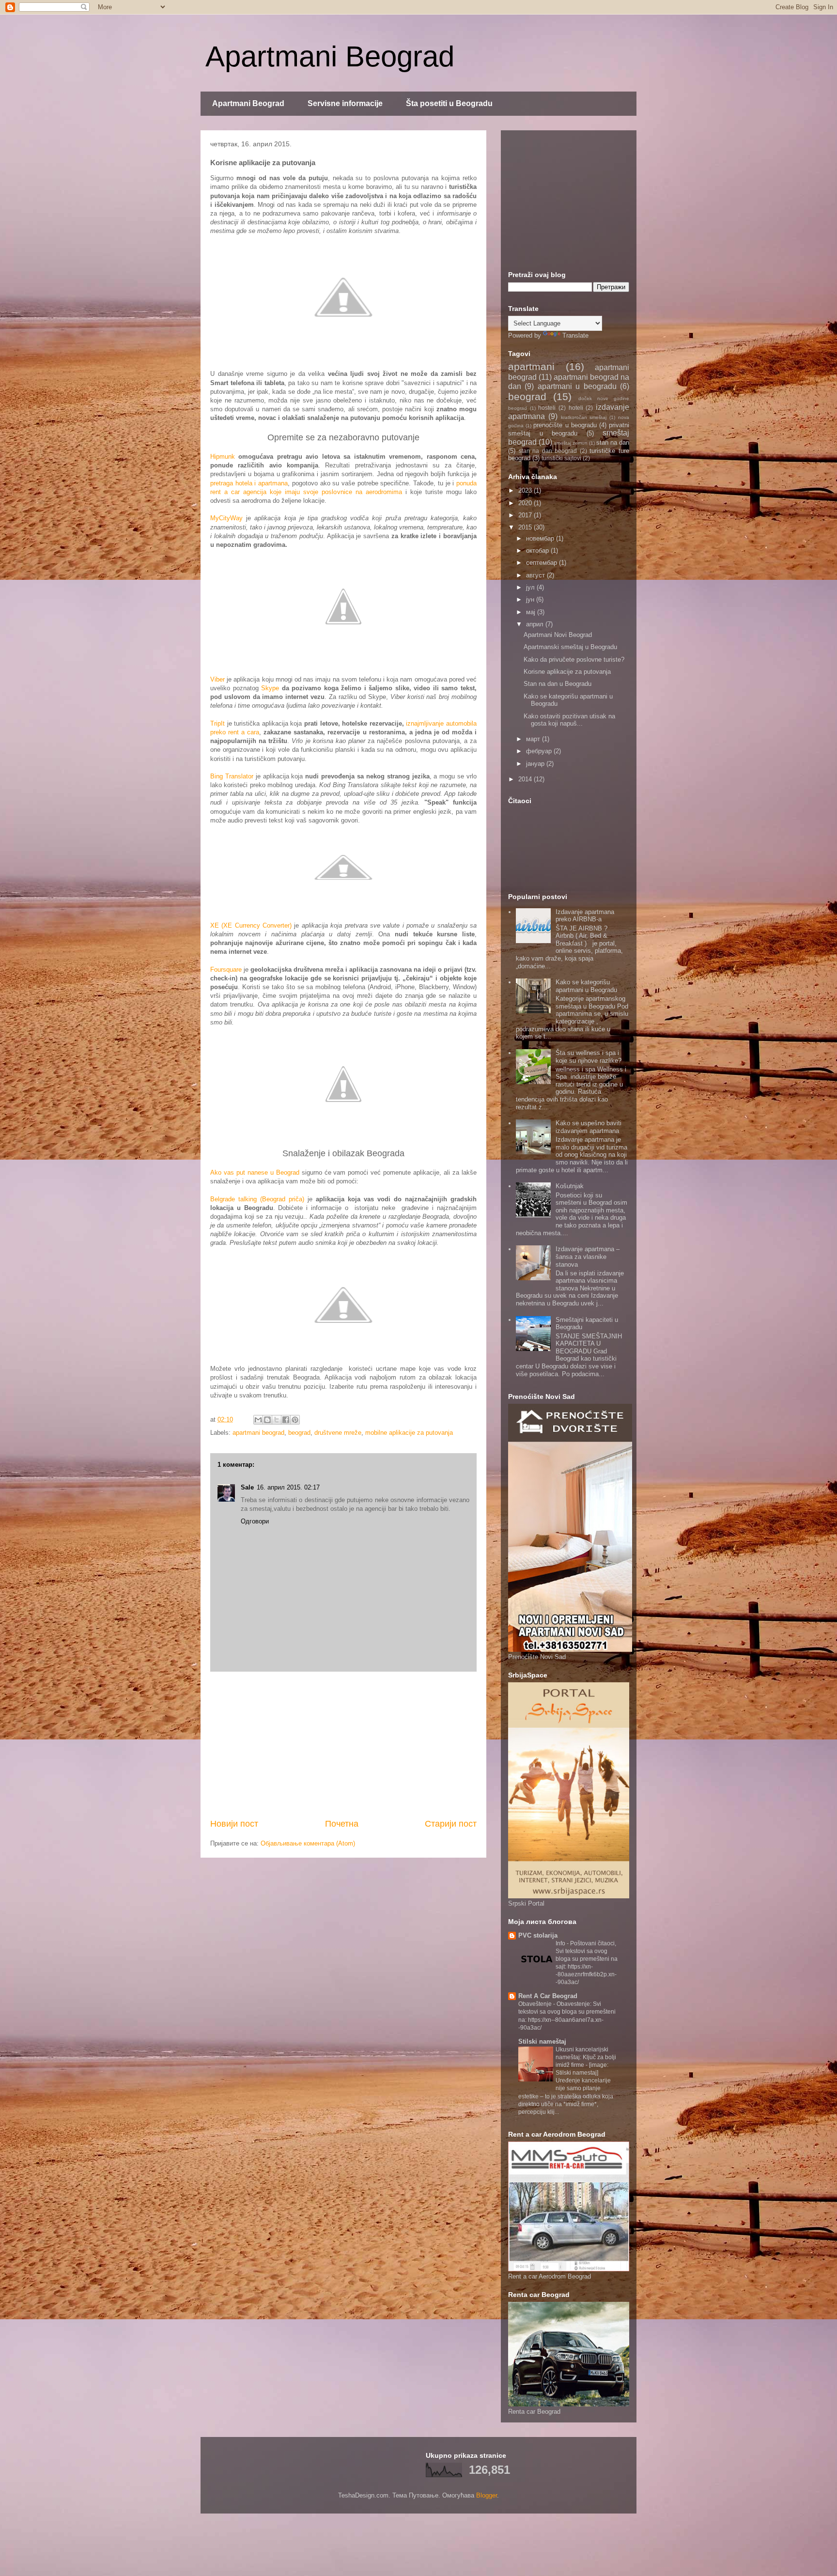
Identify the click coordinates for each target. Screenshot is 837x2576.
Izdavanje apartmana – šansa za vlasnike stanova (588, 1257)
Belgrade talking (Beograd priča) (257, 1199)
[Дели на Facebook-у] (286, 1420)
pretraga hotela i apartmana (249, 483)
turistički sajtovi (561, 458)
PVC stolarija (538, 1935)
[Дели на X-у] (277, 1420)
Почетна (342, 1824)
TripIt (217, 723)
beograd (299, 1433)
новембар (541, 538)
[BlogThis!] (267, 1420)
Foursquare (226, 970)
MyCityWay (226, 518)
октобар (538, 551)
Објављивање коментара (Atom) (308, 1843)
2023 (526, 490)
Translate (575, 335)
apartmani (531, 366)
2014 (526, 779)
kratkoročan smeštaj (584, 417)
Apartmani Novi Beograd (558, 635)
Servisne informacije (345, 103)
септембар (542, 563)
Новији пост (234, 1824)
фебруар (540, 751)
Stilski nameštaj (542, 2041)
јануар (536, 764)
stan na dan (613, 442)
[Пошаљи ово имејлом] (258, 1420)
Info (561, 1943)
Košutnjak (570, 1186)
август (536, 575)
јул (531, 587)
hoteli (576, 408)
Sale (247, 1487)
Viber (217, 679)
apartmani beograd (258, 1433)
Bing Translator (232, 776)
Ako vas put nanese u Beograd (255, 1172)
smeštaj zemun (571, 443)
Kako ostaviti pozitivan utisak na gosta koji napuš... (569, 720)
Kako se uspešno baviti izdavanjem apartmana (589, 1127)
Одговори (255, 1521)
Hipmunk (223, 457)
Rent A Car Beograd (548, 1996)
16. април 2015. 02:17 (288, 1487)
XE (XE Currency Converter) (251, 925)
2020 (526, 503)
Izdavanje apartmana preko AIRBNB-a (585, 916)
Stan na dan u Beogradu (558, 684)
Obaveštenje (536, 2004)
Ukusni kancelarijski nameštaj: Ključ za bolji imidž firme (586, 2057)
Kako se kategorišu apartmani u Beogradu (586, 986)
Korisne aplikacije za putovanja (567, 672)
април (536, 624)
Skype (270, 688)
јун (531, 599)
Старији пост (451, 1824)
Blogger (487, 2495)
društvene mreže (338, 1433)
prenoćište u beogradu (565, 425)
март (534, 739)
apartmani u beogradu (577, 386)
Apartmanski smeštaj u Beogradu (570, 647)
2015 (526, 527)
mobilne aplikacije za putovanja (409, 1433)
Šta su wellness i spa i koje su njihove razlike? (589, 1057)
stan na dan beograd (548, 451)
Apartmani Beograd (330, 56)
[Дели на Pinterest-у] (295, 1420)
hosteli (547, 408)
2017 (526, 515)
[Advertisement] (343, 1745)
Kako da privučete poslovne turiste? (574, 660)
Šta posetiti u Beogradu (449, 103)
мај (532, 612)
